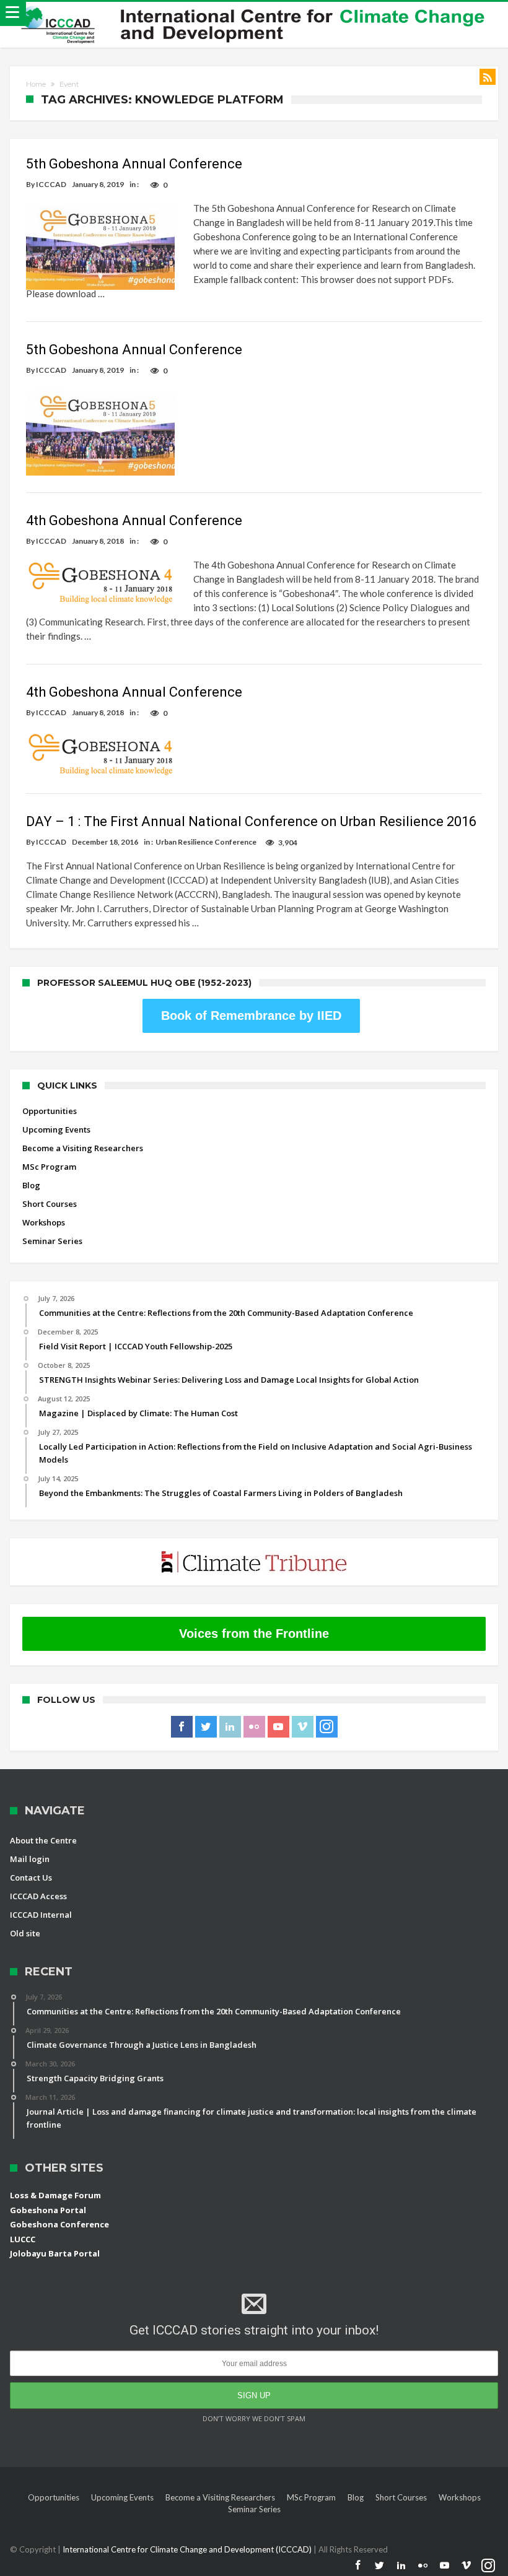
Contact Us (31, 1878)
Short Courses (50, 1204)
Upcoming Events (56, 1129)
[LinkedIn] (230, 1727)
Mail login (30, 1859)
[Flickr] (254, 1727)
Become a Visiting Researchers (83, 1148)
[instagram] (327, 1727)
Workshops (44, 1222)
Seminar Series (52, 1241)
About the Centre (43, 1840)
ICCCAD (51, 184)
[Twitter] (206, 1727)
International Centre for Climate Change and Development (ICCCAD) (188, 2549)
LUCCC (23, 2239)
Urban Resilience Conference (206, 842)
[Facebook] (182, 1727)
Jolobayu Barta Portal (55, 2253)
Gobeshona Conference (59, 2224)
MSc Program (49, 1167)
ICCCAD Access (38, 1896)
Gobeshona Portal (48, 2210)
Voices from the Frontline (254, 1634)
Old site (25, 1933)
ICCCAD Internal (41, 1915)
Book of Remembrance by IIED (251, 1016)
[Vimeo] (303, 1727)
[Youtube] (278, 1727)
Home (36, 84)
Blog (31, 1185)
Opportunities (50, 1111)
